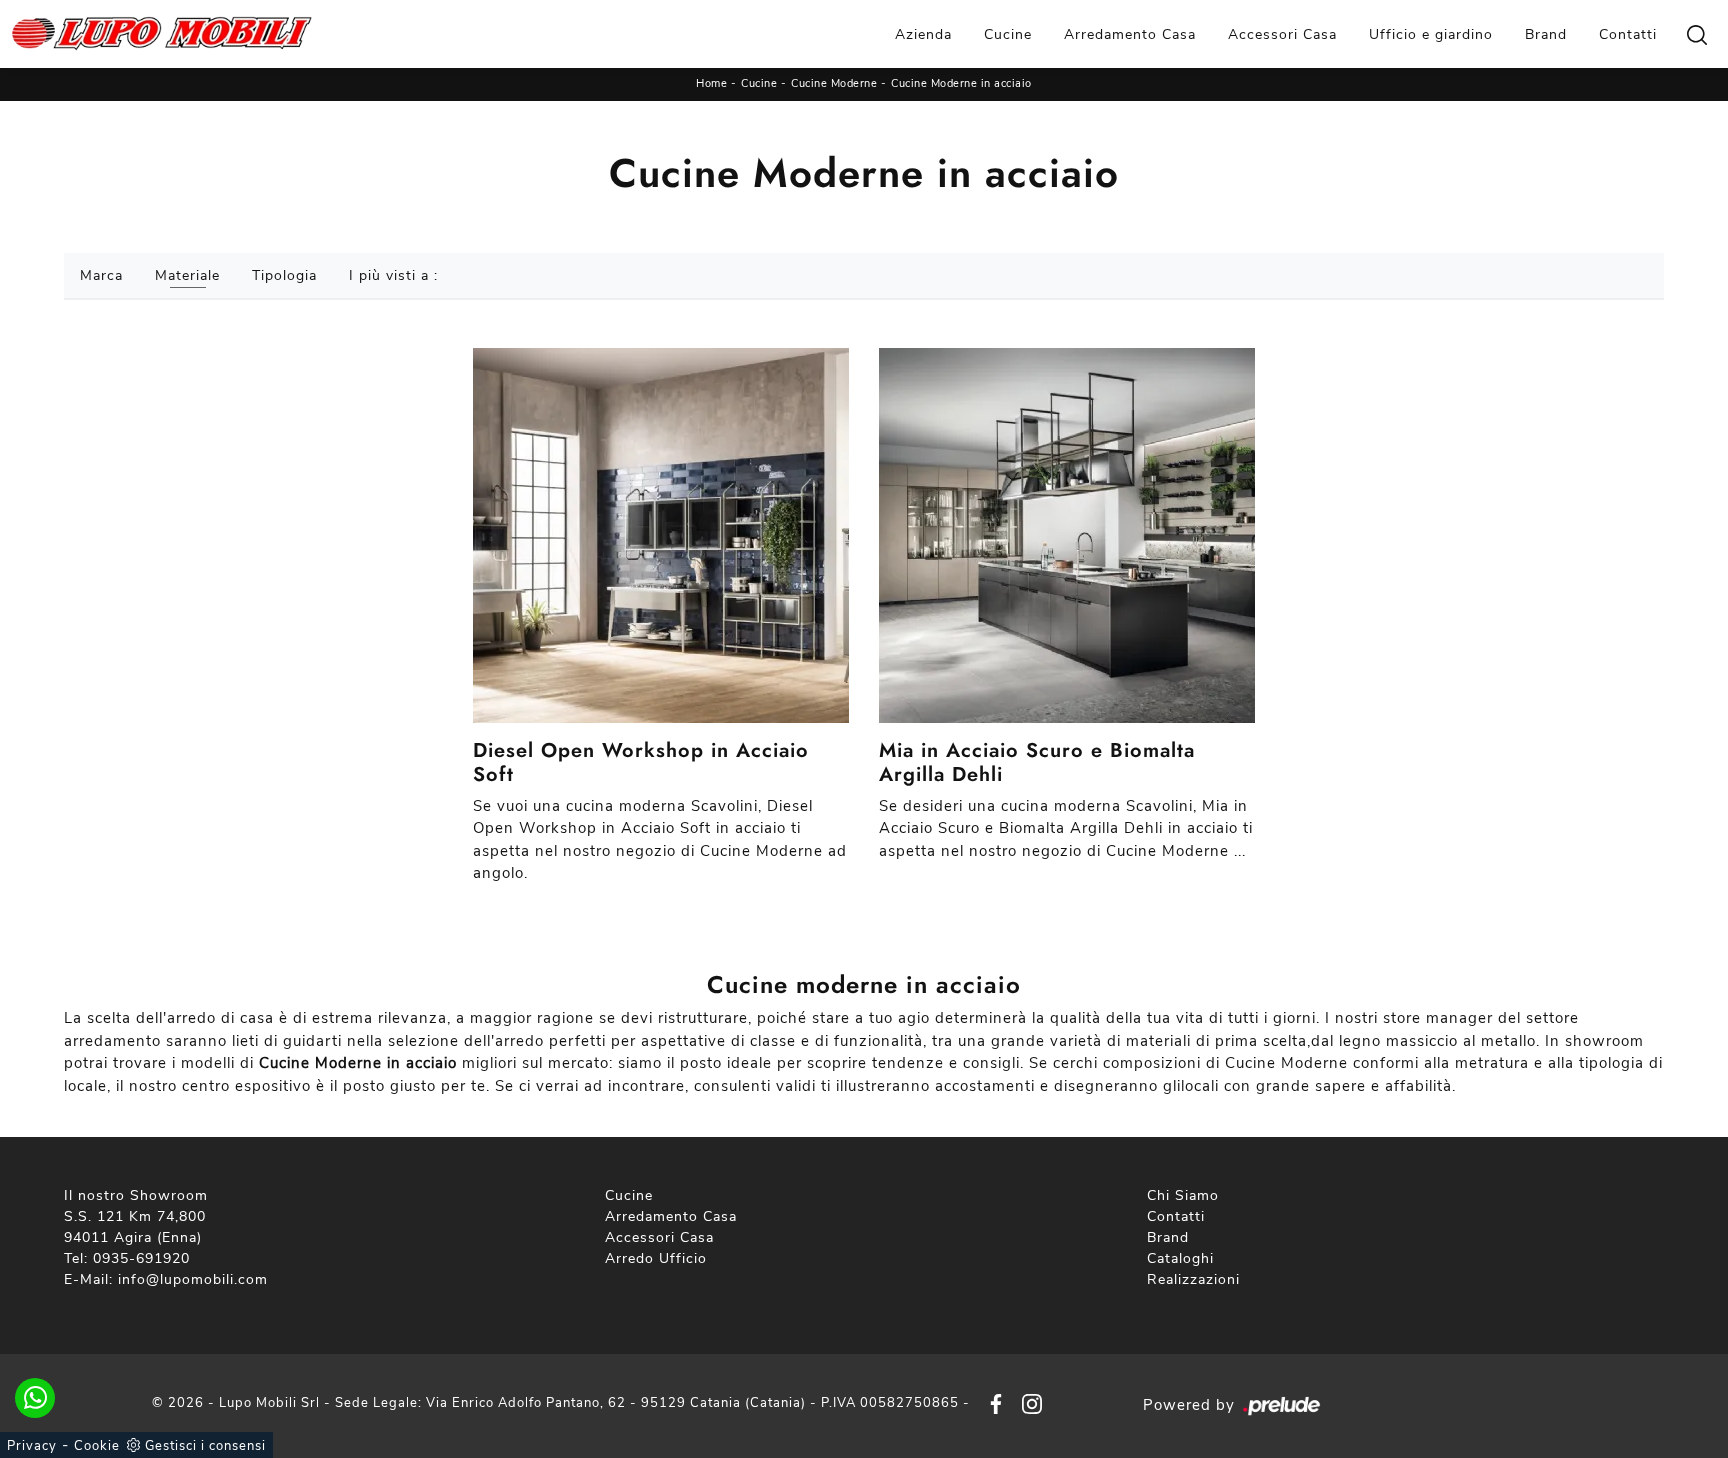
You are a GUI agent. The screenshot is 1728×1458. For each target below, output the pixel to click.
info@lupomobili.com (193, 1279)
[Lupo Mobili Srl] (162, 34)
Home (711, 83)
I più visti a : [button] (393, 275)
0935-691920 (141, 1258)
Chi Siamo (1183, 1195)
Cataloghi (1180, 1258)
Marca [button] (101, 275)
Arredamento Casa (1130, 34)
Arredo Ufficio (656, 1258)
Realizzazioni (1193, 1279)
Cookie (97, 1446)
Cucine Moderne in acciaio (961, 83)
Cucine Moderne (834, 83)
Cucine (1008, 34)
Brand (1546, 34)
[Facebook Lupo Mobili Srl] (992, 1403)
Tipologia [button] (284, 275)
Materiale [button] (187, 275)
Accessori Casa (1282, 34)
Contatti (1628, 34)
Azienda (923, 34)
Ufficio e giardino (1431, 34)
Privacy (32, 1446)
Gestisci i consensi (205, 1446)
